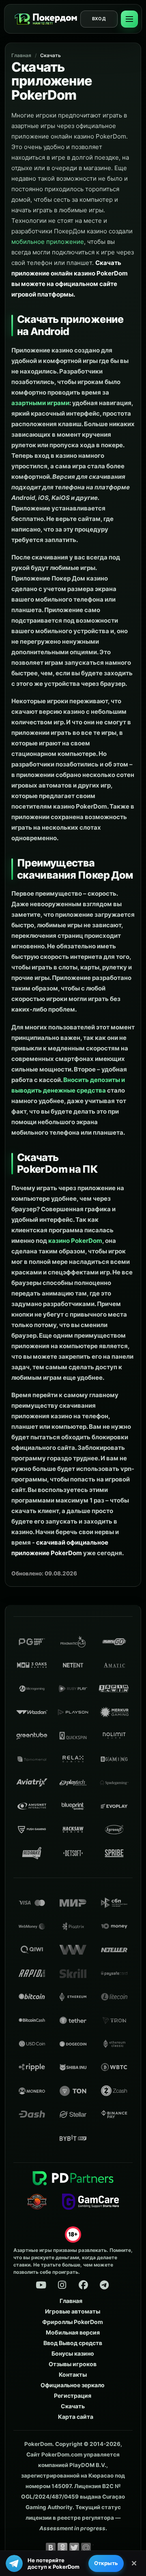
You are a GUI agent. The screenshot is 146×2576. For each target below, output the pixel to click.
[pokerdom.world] (62, 2285)
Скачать (50, 55)
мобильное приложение (48, 242)
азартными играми (40, 403)
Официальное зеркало (73, 2385)
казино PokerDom (75, 1241)
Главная (21, 55)
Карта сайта (76, 2417)
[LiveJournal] (98, 2548)
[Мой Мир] (86, 2548)
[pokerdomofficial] (83, 2285)
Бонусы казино (73, 2353)
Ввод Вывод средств (73, 2343)
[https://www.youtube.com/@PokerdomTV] (41, 2285)
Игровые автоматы (73, 2311)
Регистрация (73, 2396)
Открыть (106, 2563)
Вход (99, 19)
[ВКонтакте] (51, 2548)
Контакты (73, 2374)
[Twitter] (74, 2548)
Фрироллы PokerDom (73, 2322)
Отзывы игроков (73, 2364)
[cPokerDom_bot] (104, 2285)
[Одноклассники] (62, 2548)
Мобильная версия (73, 2332)
